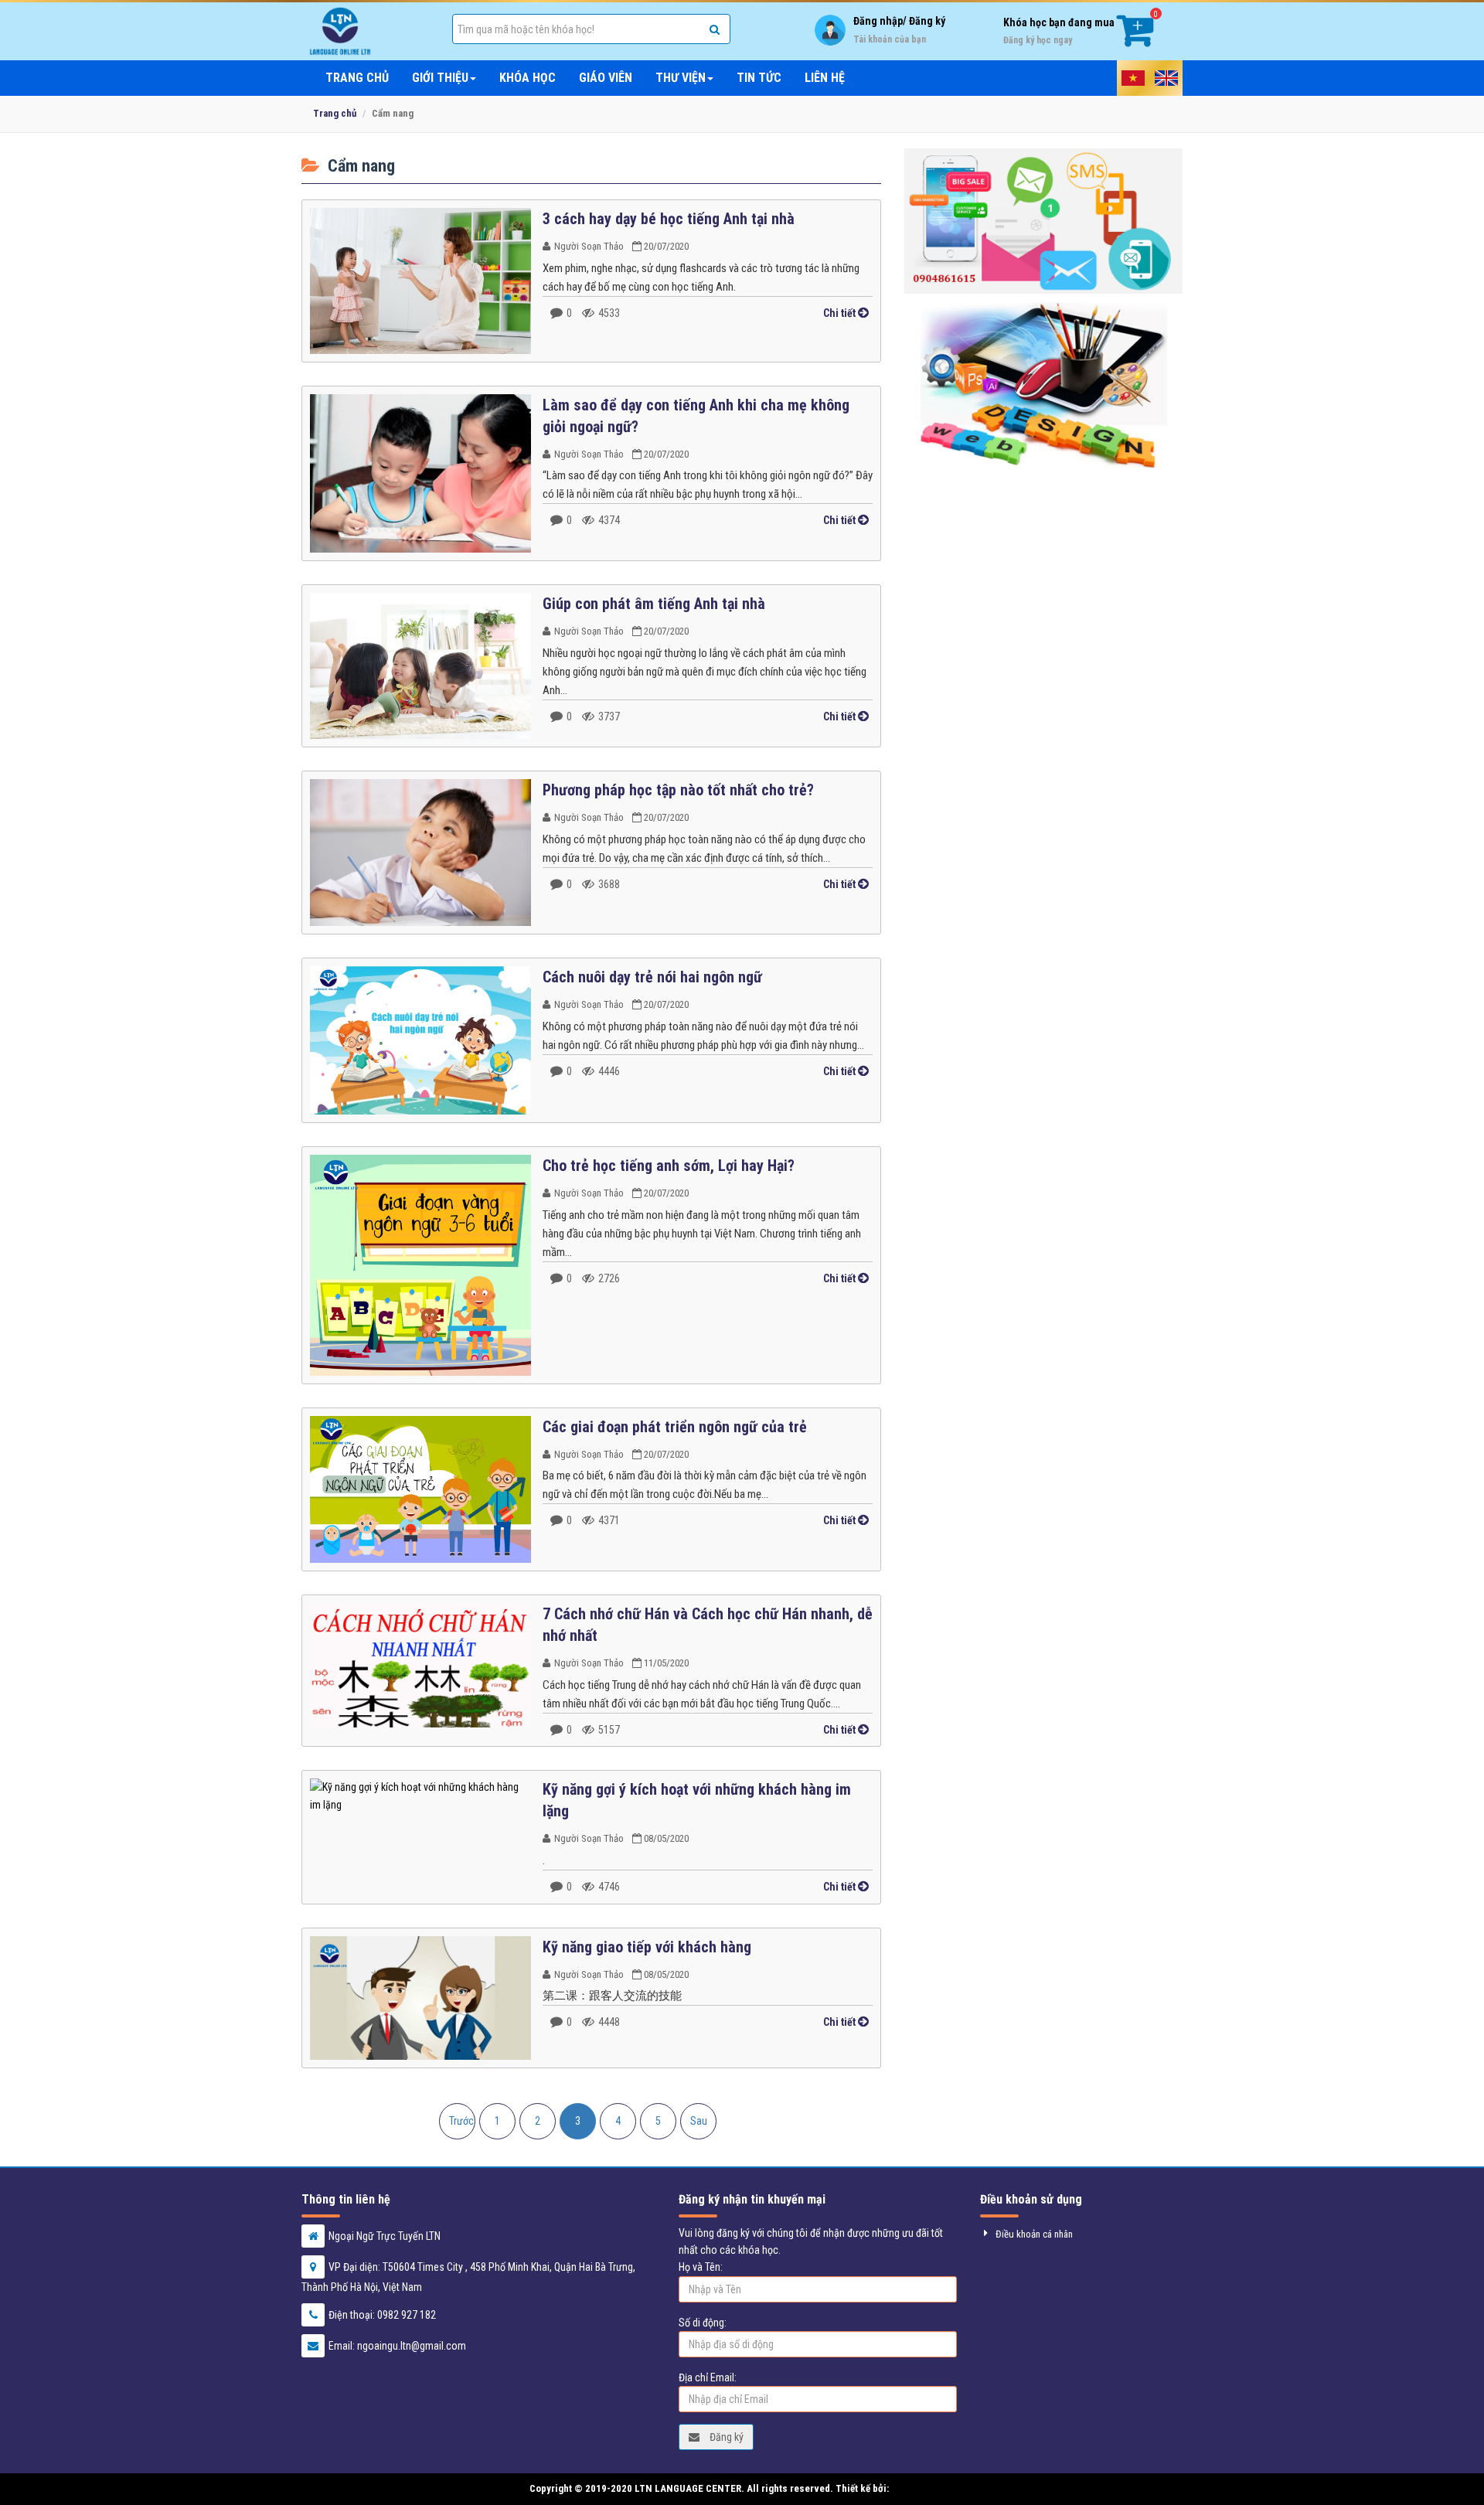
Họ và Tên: (701, 2267)
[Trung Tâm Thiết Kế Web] (1043, 381)
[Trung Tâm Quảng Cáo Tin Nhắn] (1043, 221)
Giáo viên (606, 78)
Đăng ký (725, 2437)
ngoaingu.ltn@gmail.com (412, 2346)
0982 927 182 (407, 2315)
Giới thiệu (440, 78)
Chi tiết (841, 313)
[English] (1167, 78)
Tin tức (759, 78)
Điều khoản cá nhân (1034, 2234)
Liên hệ (825, 78)
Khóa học (528, 78)
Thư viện (681, 78)
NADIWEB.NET (923, 2488)
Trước (461, 2121)
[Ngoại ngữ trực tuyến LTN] (365, 31)
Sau (699, 2121)
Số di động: (703, 2323)
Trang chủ (357, 78)
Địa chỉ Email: (708, 2377)
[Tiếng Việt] (1133, 78)
